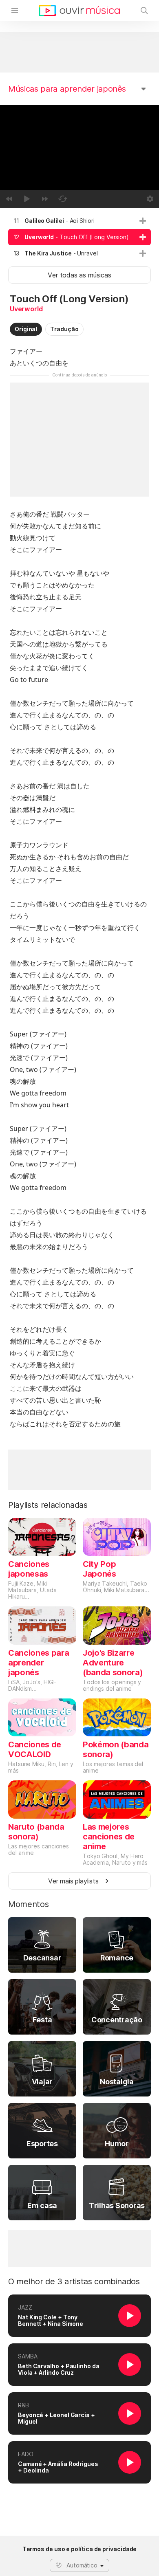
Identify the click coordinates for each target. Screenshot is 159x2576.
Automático (82, 2565)
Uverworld (26, 309)
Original (26, 329)
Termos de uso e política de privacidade (80, 2549)
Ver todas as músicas (79, 275)
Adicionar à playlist (143, 221)
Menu (15, 11)
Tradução (64, 329)
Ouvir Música (79, 11)
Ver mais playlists (73, 1881)
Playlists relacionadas (48, 1505)
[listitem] (79, 221)
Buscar (144, 11)
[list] (79, 237)
